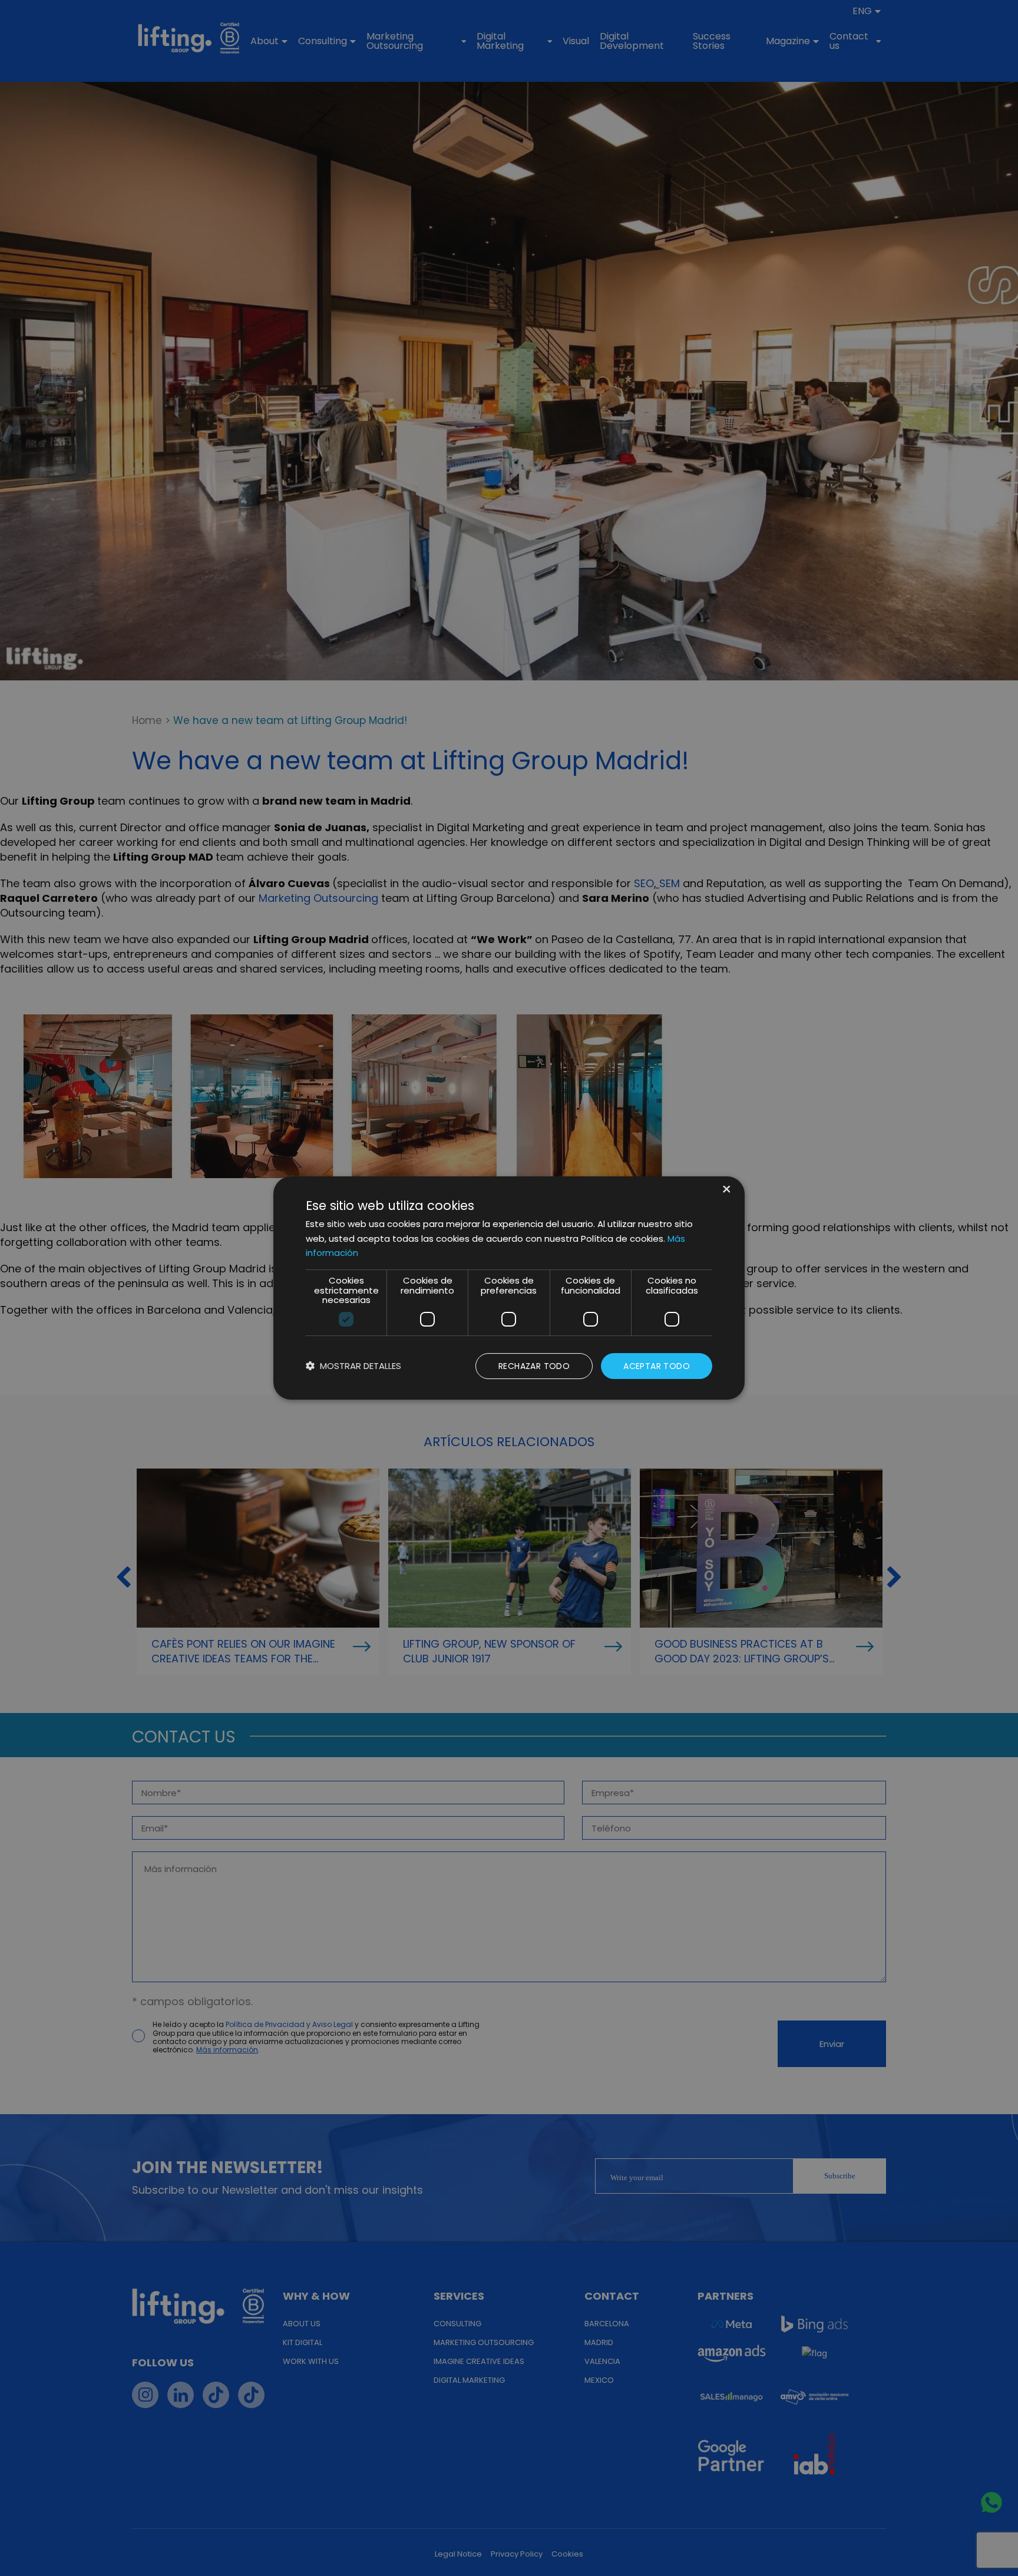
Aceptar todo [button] (657, 1366)
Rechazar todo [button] (534, 1366)
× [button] (726, 1190)
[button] (353, 1366)
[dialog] (509, 1288)
